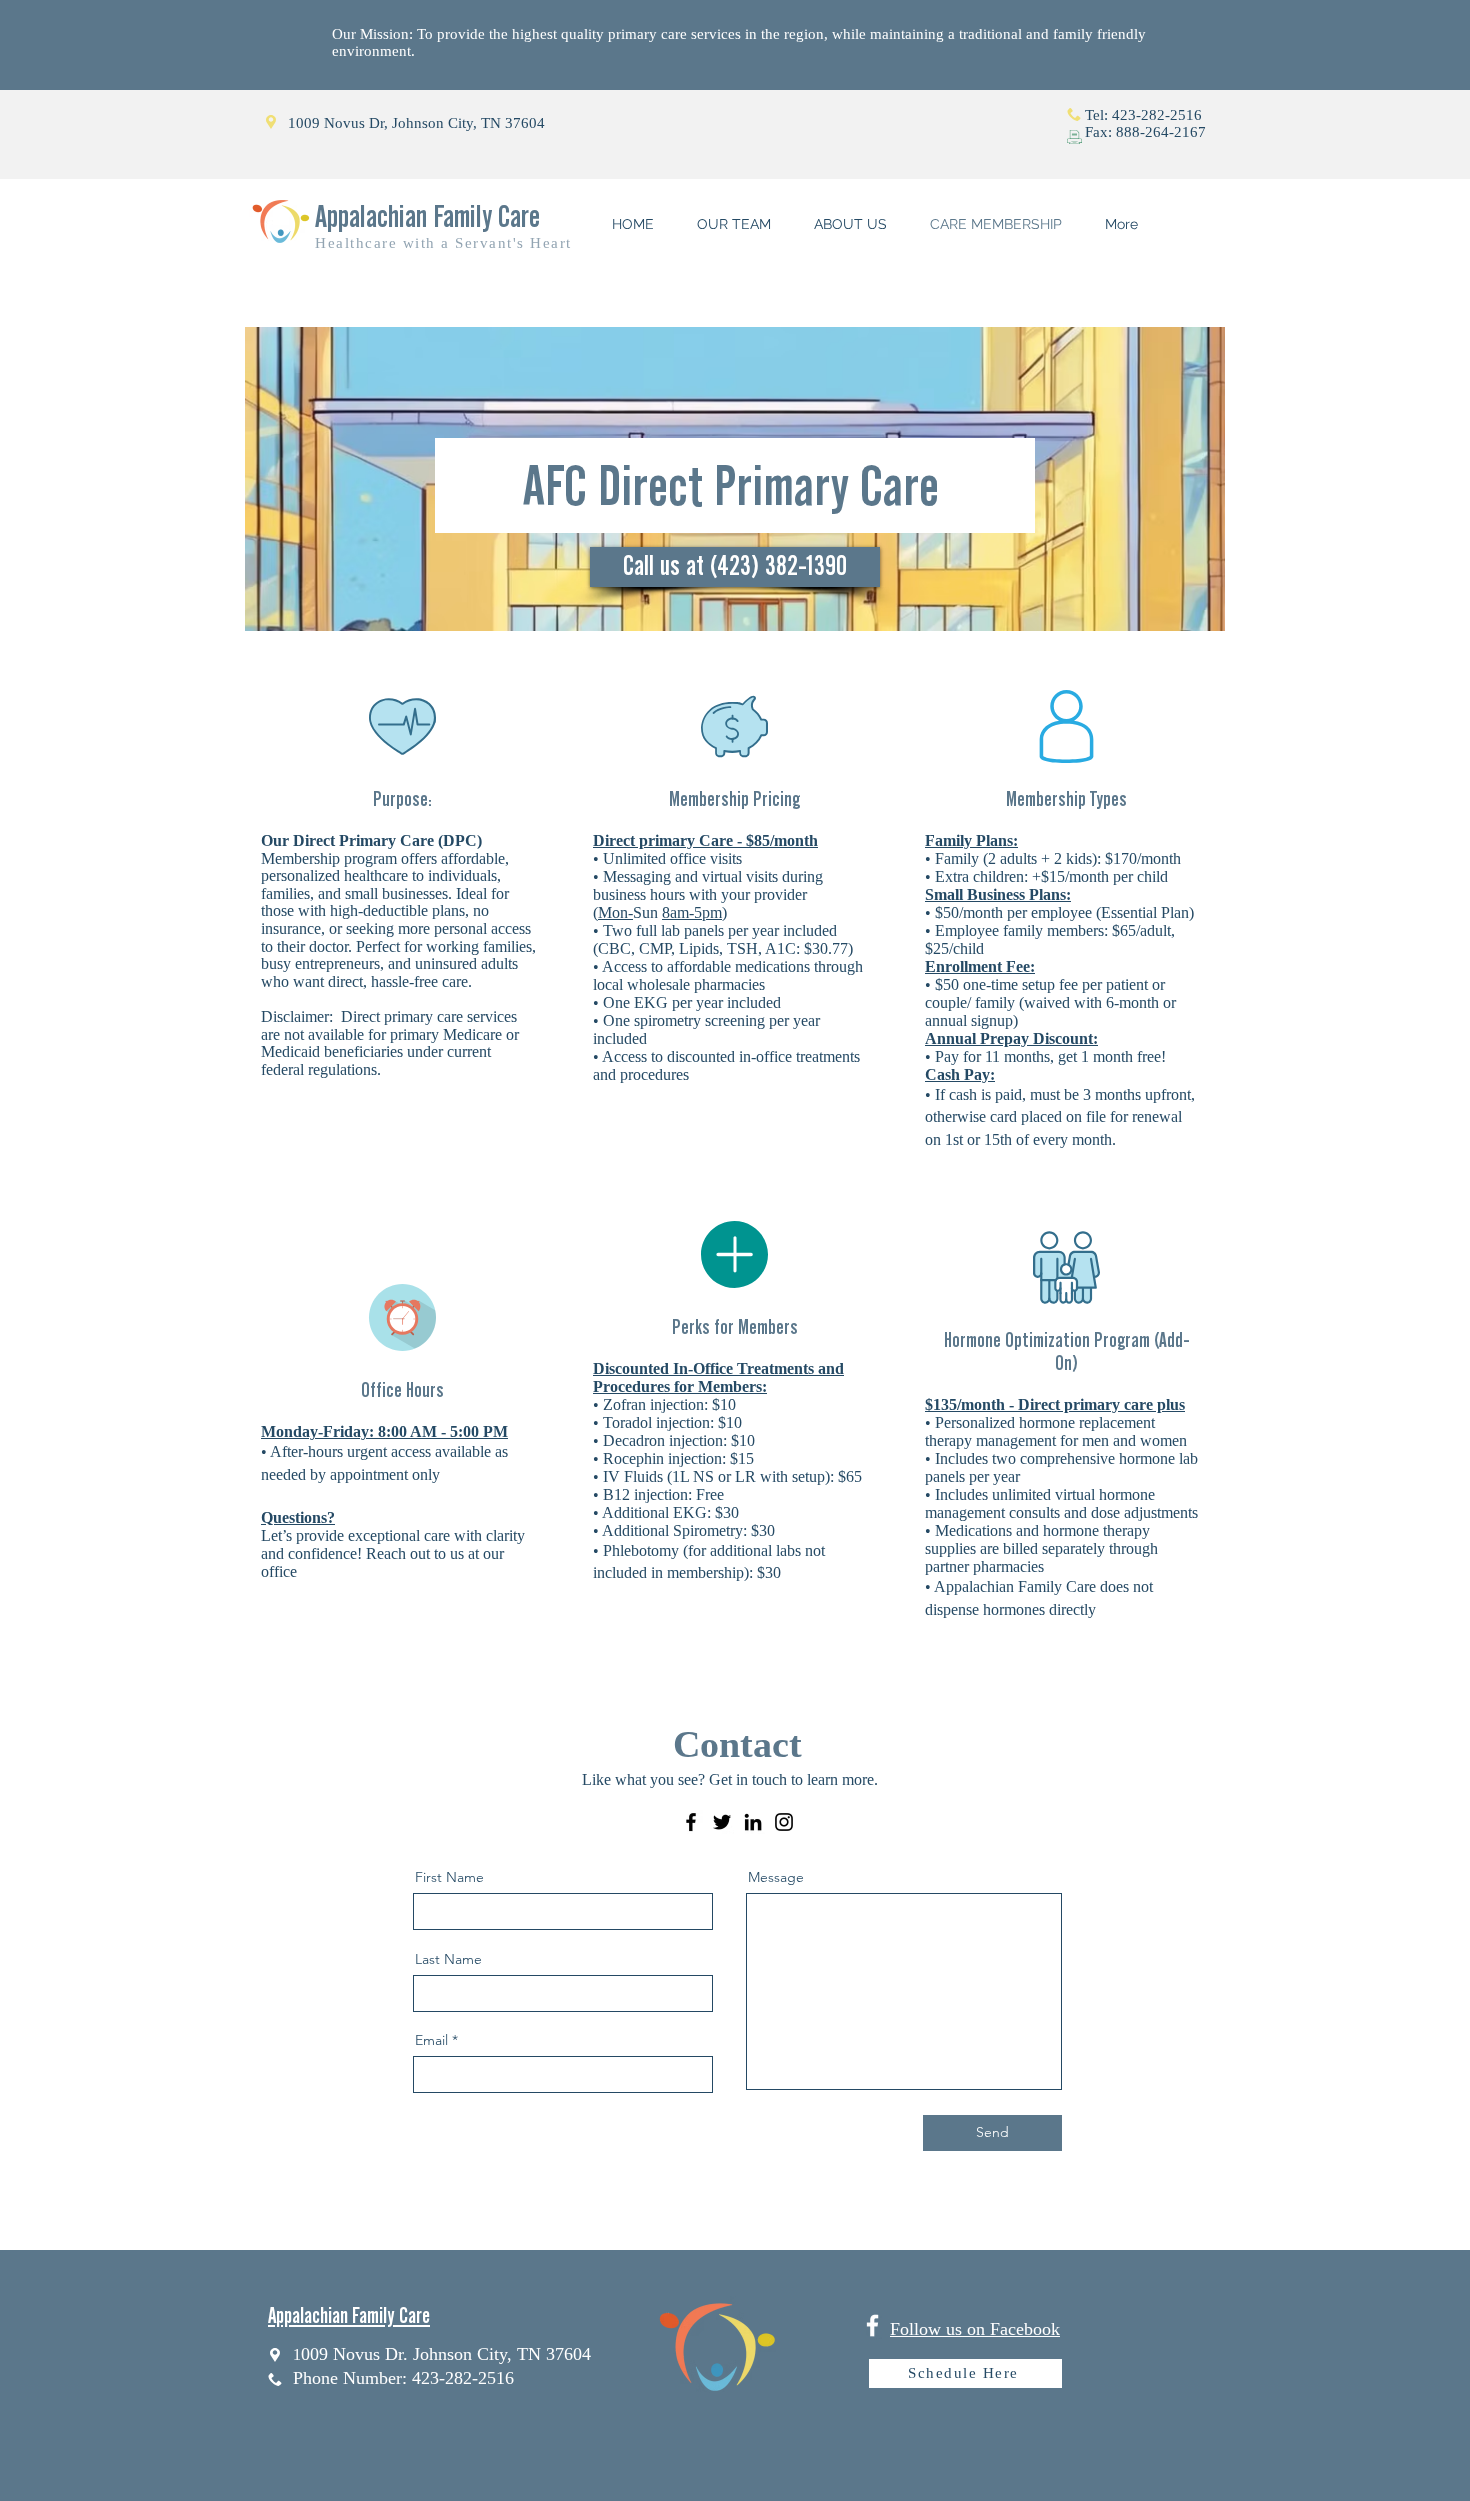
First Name (449, 1877)
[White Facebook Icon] (872, 2325)
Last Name (448, 1959)
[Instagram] (784, 1822)
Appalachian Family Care (427, 216)
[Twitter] (722, 1822)
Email (431, 2040)
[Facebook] (691, 1822)
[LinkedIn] (753, 1822)
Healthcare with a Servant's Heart (443, 243)
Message (776, 1877)
